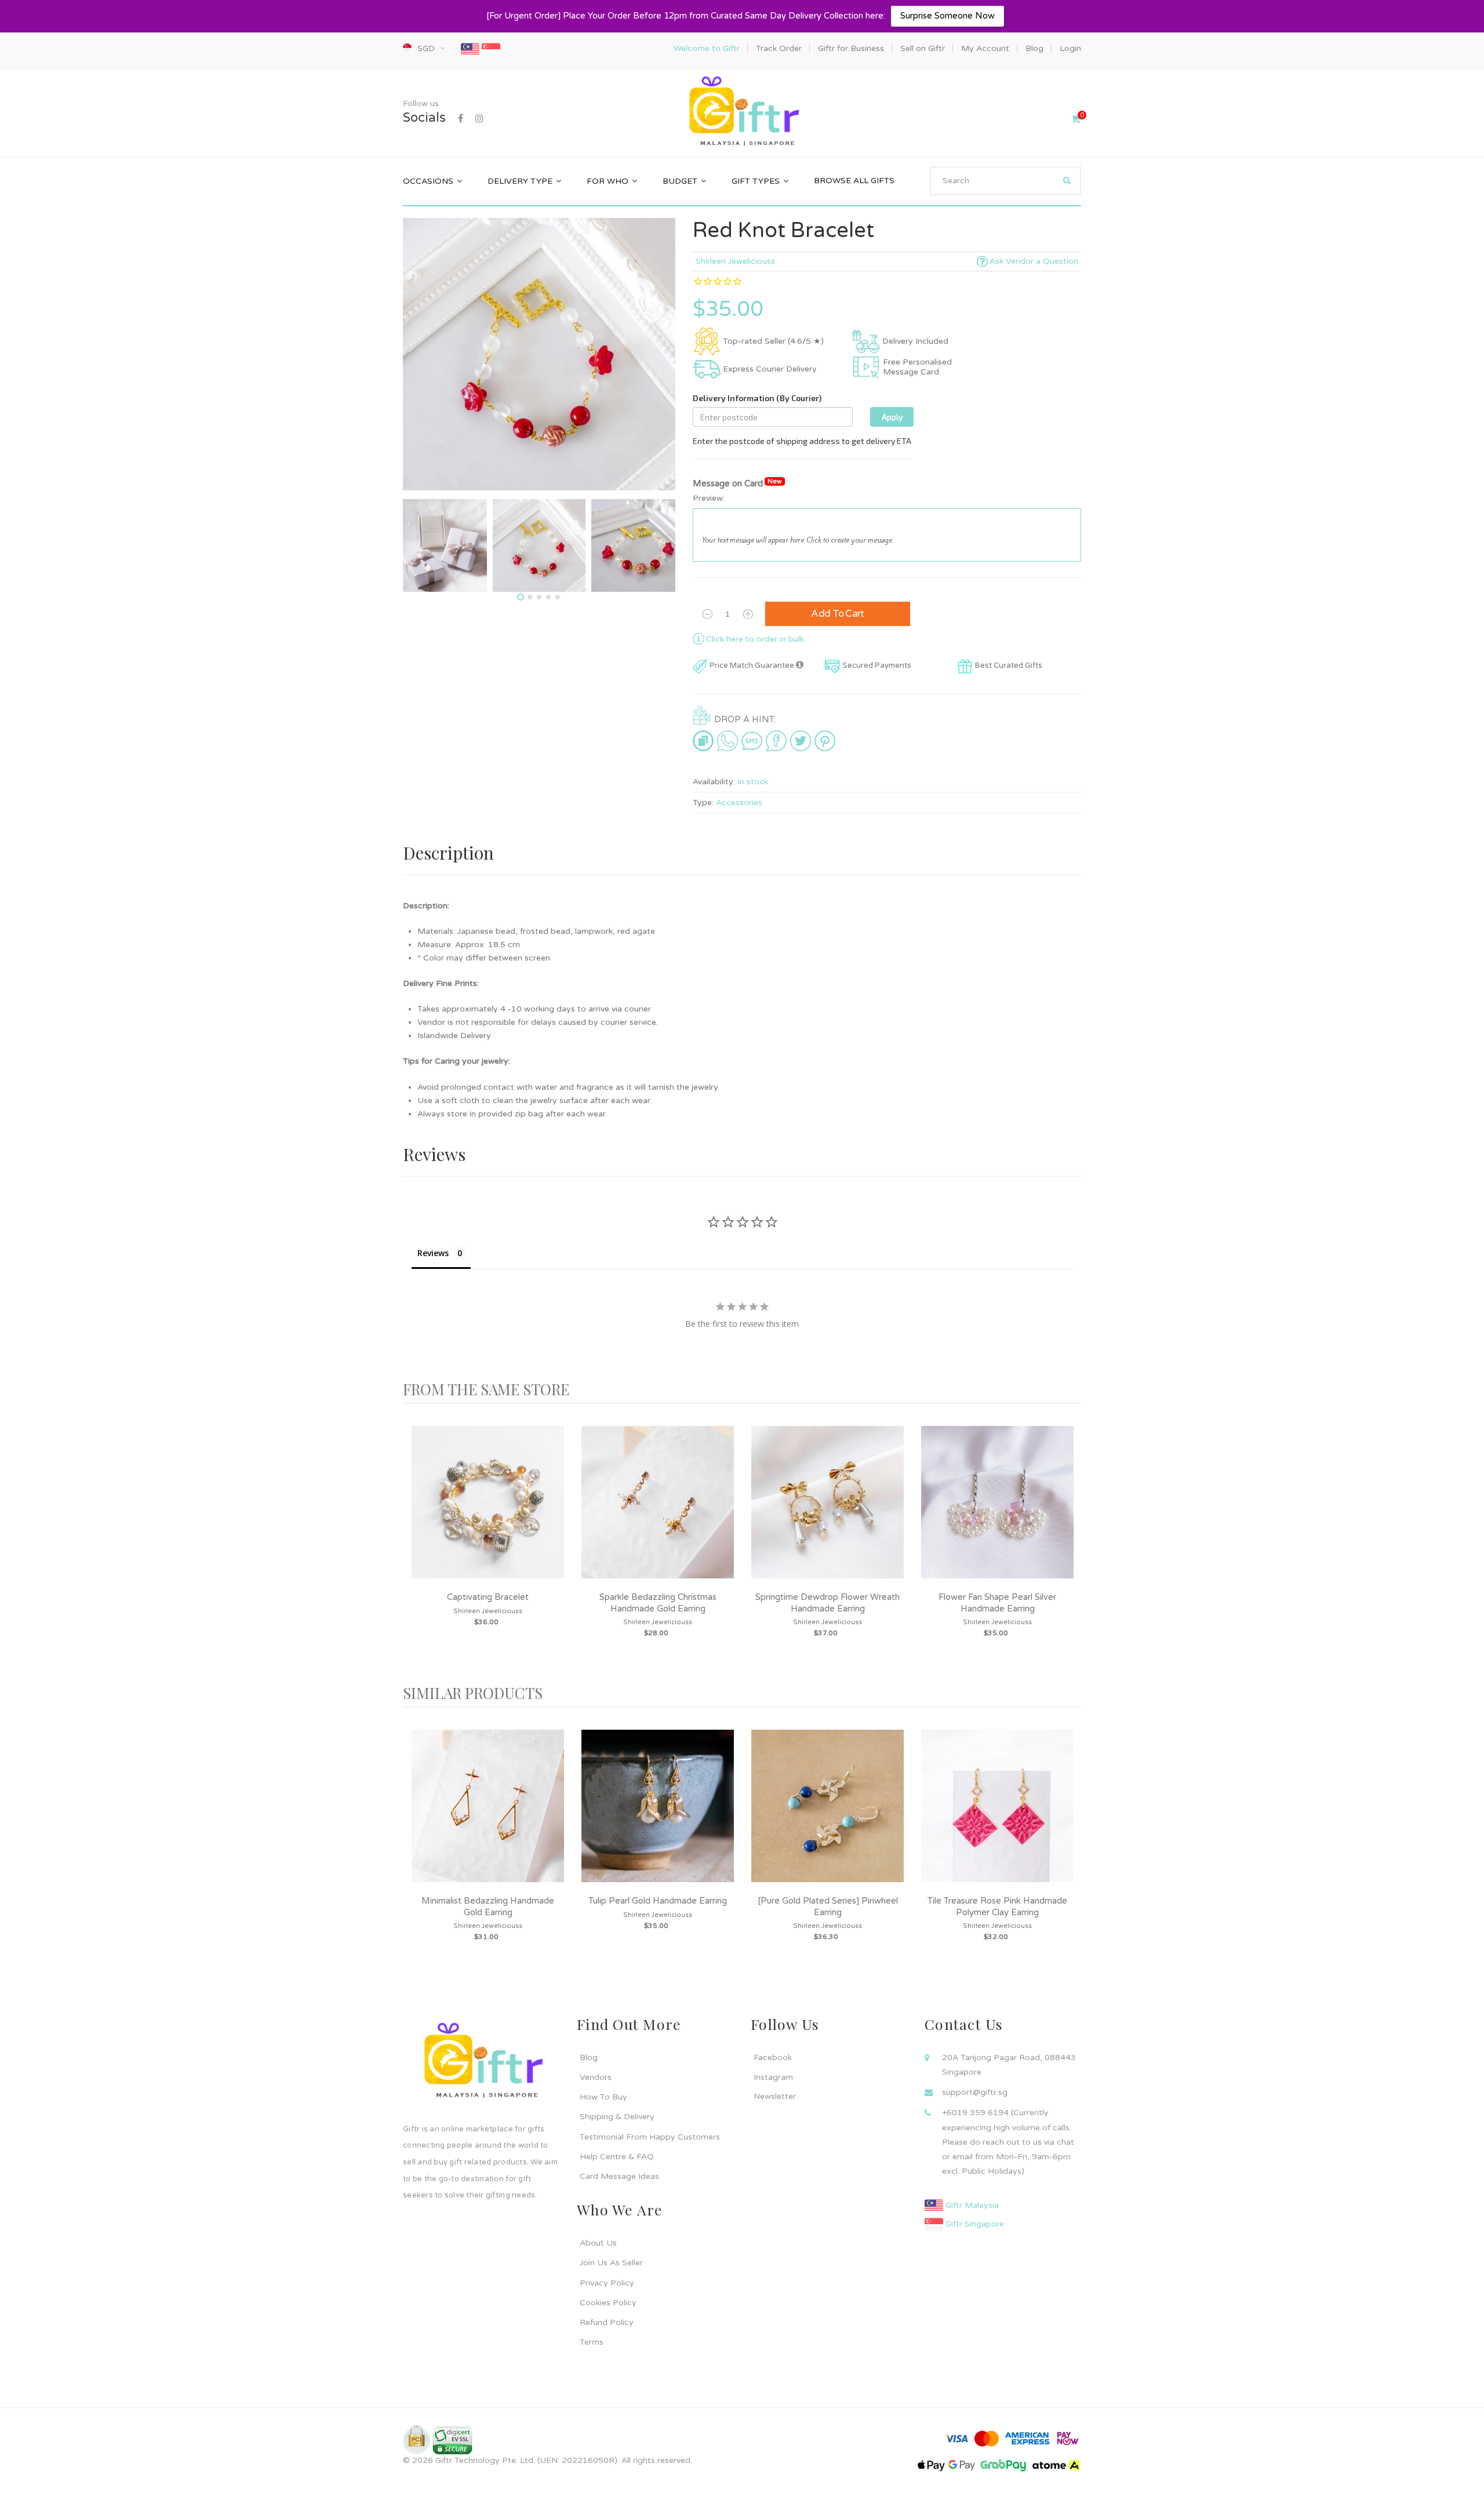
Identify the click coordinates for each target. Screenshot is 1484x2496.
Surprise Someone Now (947, 16)
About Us (598, 2243)
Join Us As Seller (611, 2263)
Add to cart (838, 614)
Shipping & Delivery (617, 2117)
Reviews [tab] (433, 1253)
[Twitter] (801, 741)
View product (488, 1513)
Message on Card (737, 483)
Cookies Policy (608, 2303)
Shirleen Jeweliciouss (735, 261)
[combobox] (1005, 181)
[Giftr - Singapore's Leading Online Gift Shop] (742, 112)
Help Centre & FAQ (617, 2157)
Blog (589, 2057)
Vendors (596, 2077)
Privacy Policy (607, 2283)
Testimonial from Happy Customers (650, 2137)
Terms (592, 2342)
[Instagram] (479, 119)
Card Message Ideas (619, 2176)
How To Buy (603, 2097)
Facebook (773, 2057)
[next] (1070, 1544)
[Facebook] (461, 119)
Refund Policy (607, 2322)
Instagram (773, 2077)
